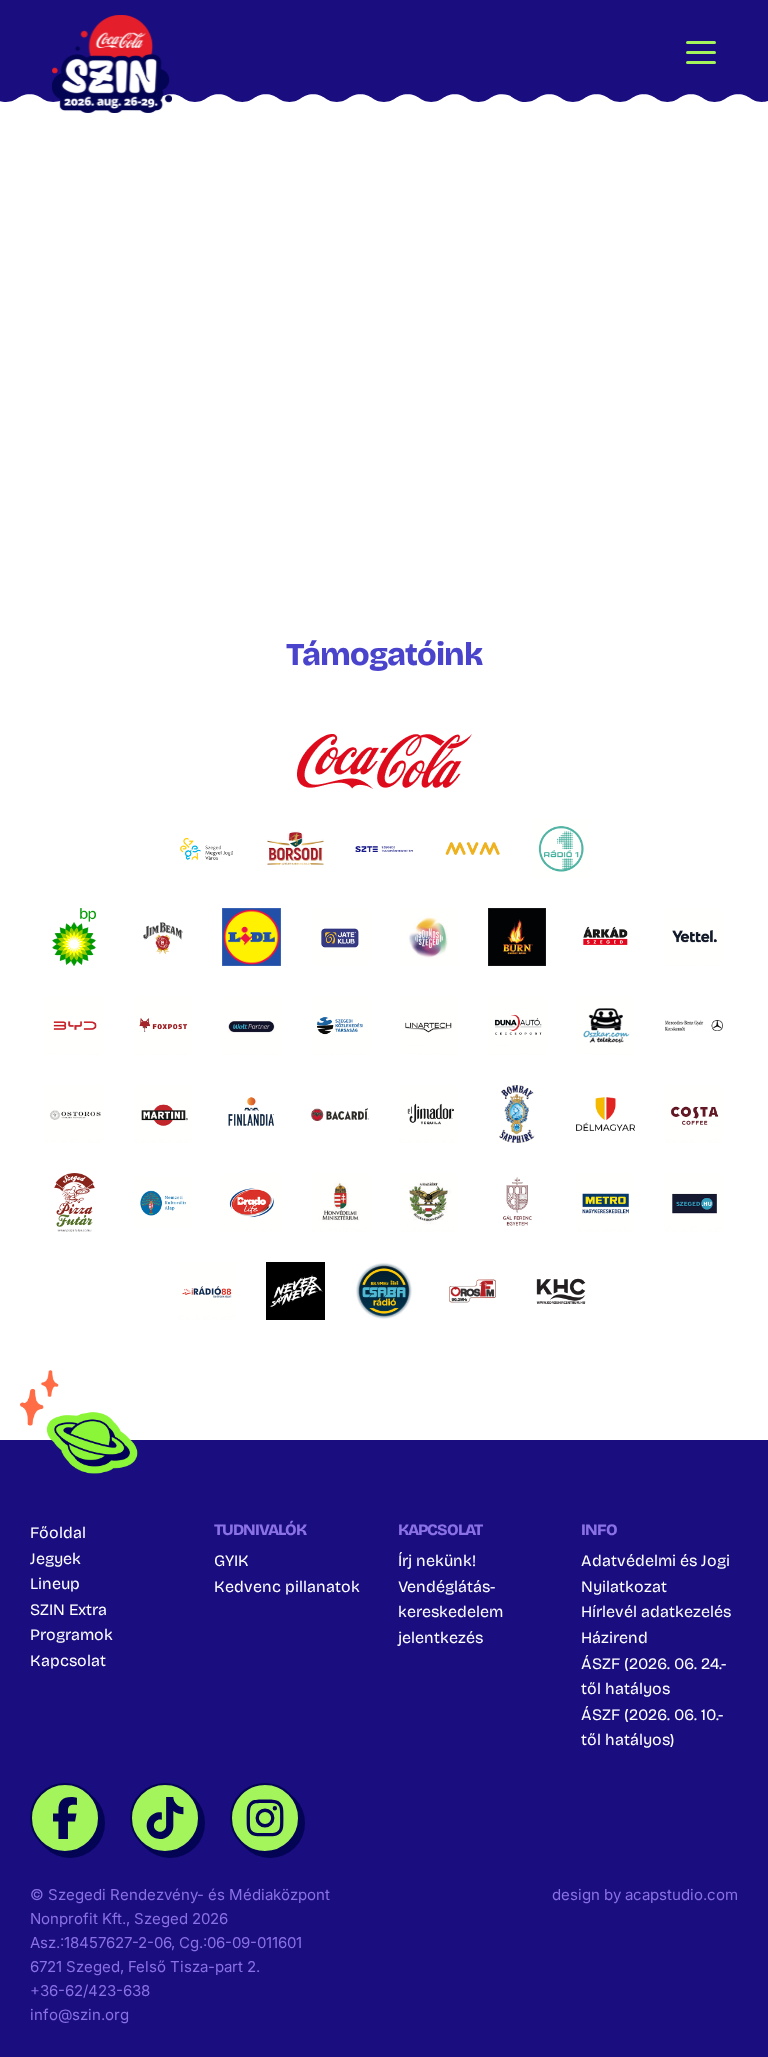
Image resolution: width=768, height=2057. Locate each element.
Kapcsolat (68, 1660)
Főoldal (58, 1532)
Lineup (55, 1583)
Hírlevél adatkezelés (656, 1611)
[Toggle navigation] (701, 51)
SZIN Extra (68, 1609)
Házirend (614, 1637)
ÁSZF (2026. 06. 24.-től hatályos (653, 1676)
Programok (71, 1634)
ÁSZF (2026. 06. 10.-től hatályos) (652, 1727)
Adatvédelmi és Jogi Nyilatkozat (655, 1573)
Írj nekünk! (437, 1560)
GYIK (231, 1560)
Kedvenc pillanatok (287, 1586)
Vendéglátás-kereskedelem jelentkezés (450, 1612)
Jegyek (55, 1558)
